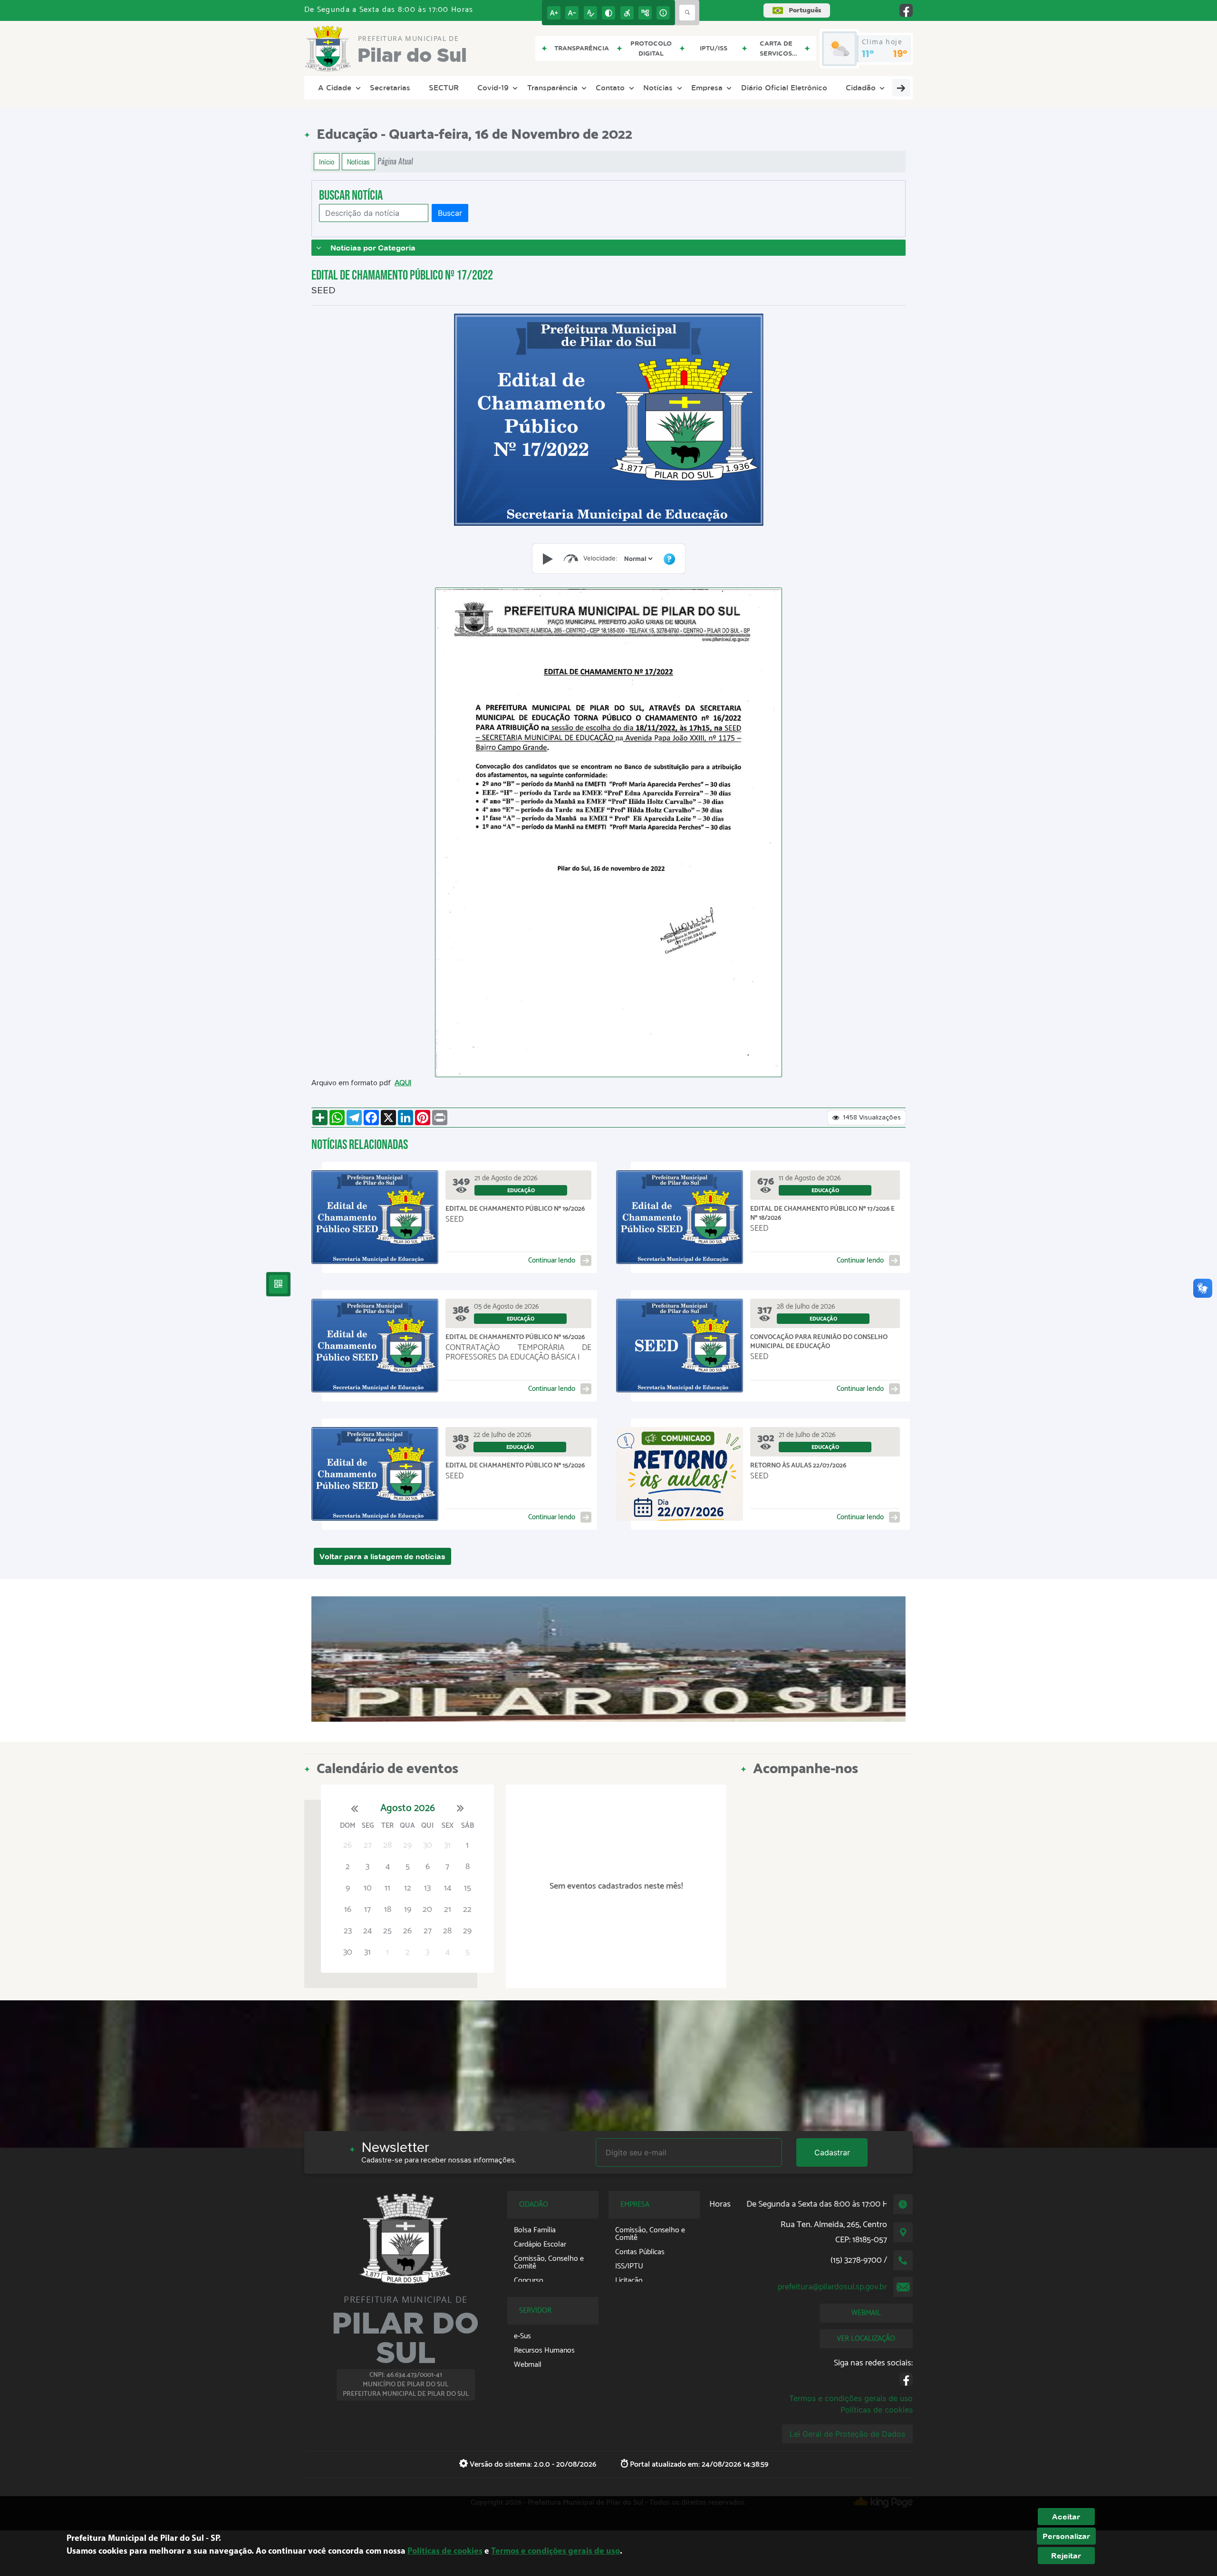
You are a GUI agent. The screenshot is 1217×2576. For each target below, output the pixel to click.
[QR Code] (278, 1284)
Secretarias (390, 87)
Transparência (552, 87)
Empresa (707, 87)
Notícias (658, 87)
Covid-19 (493, 87)
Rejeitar (1066, 2556)
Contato (610, 87)
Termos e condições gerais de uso (851, 2398)
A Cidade (335, 87)
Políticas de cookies (877, 2410)
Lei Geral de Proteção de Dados (847, 2434)
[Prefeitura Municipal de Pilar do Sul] (608, 1659)
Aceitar (1066, 2517)
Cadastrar (832, 2152)
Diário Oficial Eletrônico (784, 87)
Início (327, 162)
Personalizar (1066, 2536)
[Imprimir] (440, 1118)
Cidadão (861, 87)
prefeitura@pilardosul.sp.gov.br (832, 2287)
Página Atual (395, 161)
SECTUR (444, 87)
